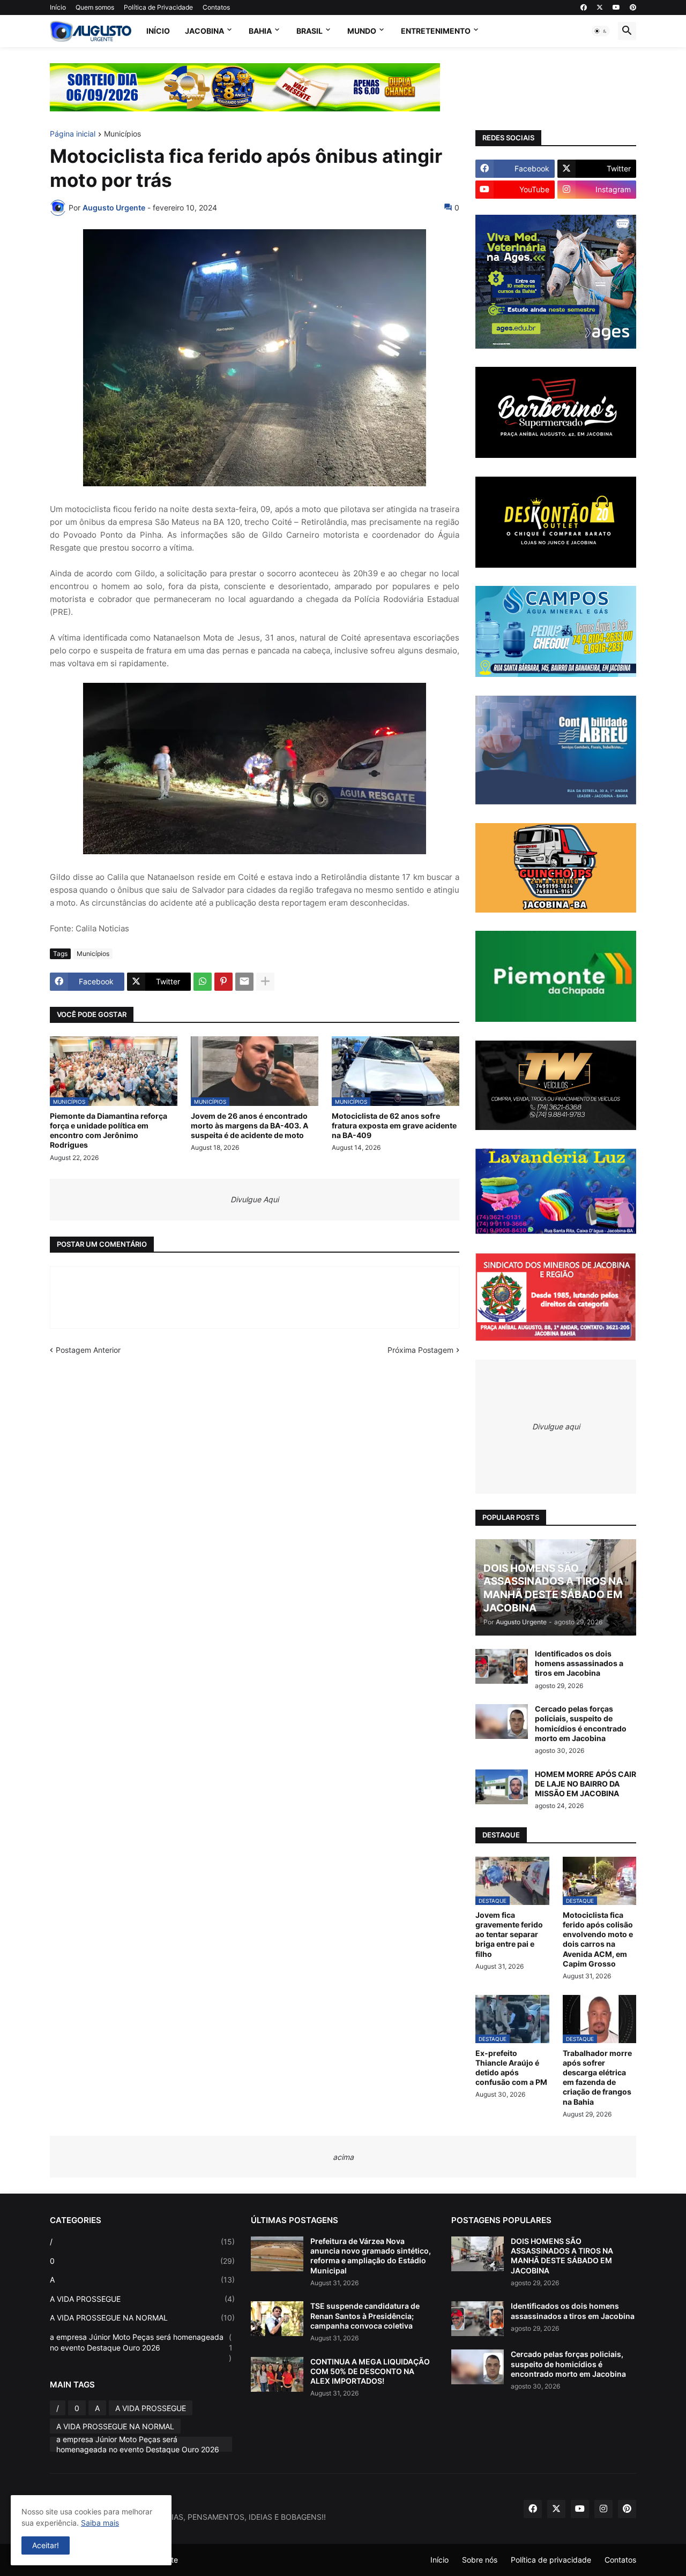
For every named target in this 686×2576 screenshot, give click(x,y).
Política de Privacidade (158, 7)
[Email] (244, 982)
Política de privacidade (551, 2560)
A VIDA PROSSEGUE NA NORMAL (142, 2318)
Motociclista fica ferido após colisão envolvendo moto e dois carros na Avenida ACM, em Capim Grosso (598, 1939)
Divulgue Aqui (255, 1199)
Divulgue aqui (556, 1426)
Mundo (362, 31)
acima (343, 2157)
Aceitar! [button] (46, 2545)
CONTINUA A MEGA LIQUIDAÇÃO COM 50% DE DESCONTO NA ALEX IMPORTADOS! (370, 2371)
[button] (601, 31)
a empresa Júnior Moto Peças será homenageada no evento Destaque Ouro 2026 (141, 2347)
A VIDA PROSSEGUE (142, 2299)
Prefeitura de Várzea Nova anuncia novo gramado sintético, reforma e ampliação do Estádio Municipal (371, 2256)
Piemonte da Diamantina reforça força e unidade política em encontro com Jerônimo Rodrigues (109, 1131)
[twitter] (600, 7)
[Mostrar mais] (265, 982)
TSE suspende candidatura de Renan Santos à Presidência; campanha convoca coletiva (365, 2315)
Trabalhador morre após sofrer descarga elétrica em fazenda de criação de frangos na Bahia (597, 2077)
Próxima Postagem (420, 1350)
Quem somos (95, 7)
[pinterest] (633, 7)
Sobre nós (480, 2560)
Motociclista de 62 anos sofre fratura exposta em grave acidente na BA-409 (394, 1125)
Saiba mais (100, 2523)
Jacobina (204, 31)
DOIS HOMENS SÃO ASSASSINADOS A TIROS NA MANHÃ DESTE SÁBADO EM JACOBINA (562, 2256)
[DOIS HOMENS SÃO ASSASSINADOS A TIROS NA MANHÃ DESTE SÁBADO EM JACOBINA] (478, 2254)
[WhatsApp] (203, 982)
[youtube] (616, 7)
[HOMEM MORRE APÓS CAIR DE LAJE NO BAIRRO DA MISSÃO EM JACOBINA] (502, 1787)
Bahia (260, 31)
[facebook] (584, 7)
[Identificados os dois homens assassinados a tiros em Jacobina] (502, 1666)
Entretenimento (436, 31)
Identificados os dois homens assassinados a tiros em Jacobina (579, 1663)
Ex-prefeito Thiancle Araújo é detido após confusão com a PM (511, 2068)
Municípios (122, 134)
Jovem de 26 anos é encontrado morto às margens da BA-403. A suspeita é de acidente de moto (249, 1125)
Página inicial (73, 134)
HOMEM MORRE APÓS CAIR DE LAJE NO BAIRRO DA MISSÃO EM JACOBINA (586, 1784)
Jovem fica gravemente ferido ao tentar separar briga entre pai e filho (509, 1934)
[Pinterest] (223, 982)
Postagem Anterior (88, 1350)
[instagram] (603, 2509)
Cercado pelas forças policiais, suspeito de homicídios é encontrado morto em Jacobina (581, 1723)
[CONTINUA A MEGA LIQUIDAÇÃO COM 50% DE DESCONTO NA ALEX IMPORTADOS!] (277, 2374)
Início (58, 7)
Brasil (310, 31)
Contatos (216, 7)
